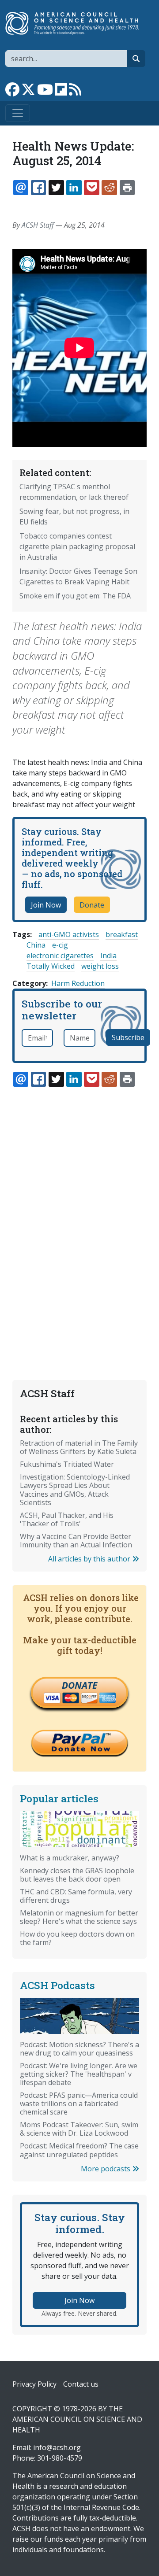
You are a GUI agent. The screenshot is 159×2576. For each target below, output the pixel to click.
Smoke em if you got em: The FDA (75, 596)
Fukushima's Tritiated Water (67, 1464)
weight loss (100, 966)
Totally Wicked (51, 966)
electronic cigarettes (60, 956)
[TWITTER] (56, 188)
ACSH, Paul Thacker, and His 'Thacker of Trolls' (67, 1519)
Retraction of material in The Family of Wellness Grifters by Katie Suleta (79, 1447)
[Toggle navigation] (18, 113)
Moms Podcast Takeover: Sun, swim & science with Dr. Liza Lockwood (79, 2129)
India (108, 956)
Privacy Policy (34, 2384)
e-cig (60, 945)
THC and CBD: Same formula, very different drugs (76, 1896)
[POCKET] (91, 188)
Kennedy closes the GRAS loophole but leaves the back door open (77, 1875)
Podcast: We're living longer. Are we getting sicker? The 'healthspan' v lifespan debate (79, 2074)
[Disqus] (79, 1213)
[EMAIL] (21, 188)
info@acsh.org (57, 2447)
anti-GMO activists (69, 934)
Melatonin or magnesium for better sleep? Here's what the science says (79, 1917)
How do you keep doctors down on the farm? (77, 1938)
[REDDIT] (109, 188)
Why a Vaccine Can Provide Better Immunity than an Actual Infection (76, 1541)
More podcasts (106, 2169)
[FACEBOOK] (38, 188)
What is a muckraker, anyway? (70, 1858)
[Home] (76, 23)
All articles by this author (90, 1559)
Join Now (46, 905)
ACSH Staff (38, 225)
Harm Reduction (78, 983)
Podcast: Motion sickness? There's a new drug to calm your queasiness (79, 2049)
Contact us (81, 2384)
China (36, 945)
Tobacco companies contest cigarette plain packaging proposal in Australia (77, 546)
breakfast (122, 934)
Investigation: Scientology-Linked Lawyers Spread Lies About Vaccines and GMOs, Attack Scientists (75, 1489)
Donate (92, 905)
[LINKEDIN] (74, 188)
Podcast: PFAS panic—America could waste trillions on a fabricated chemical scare (79, 2104)
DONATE (79, 1685)
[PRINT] (127, 188)
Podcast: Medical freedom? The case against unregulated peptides (79, 2150)
